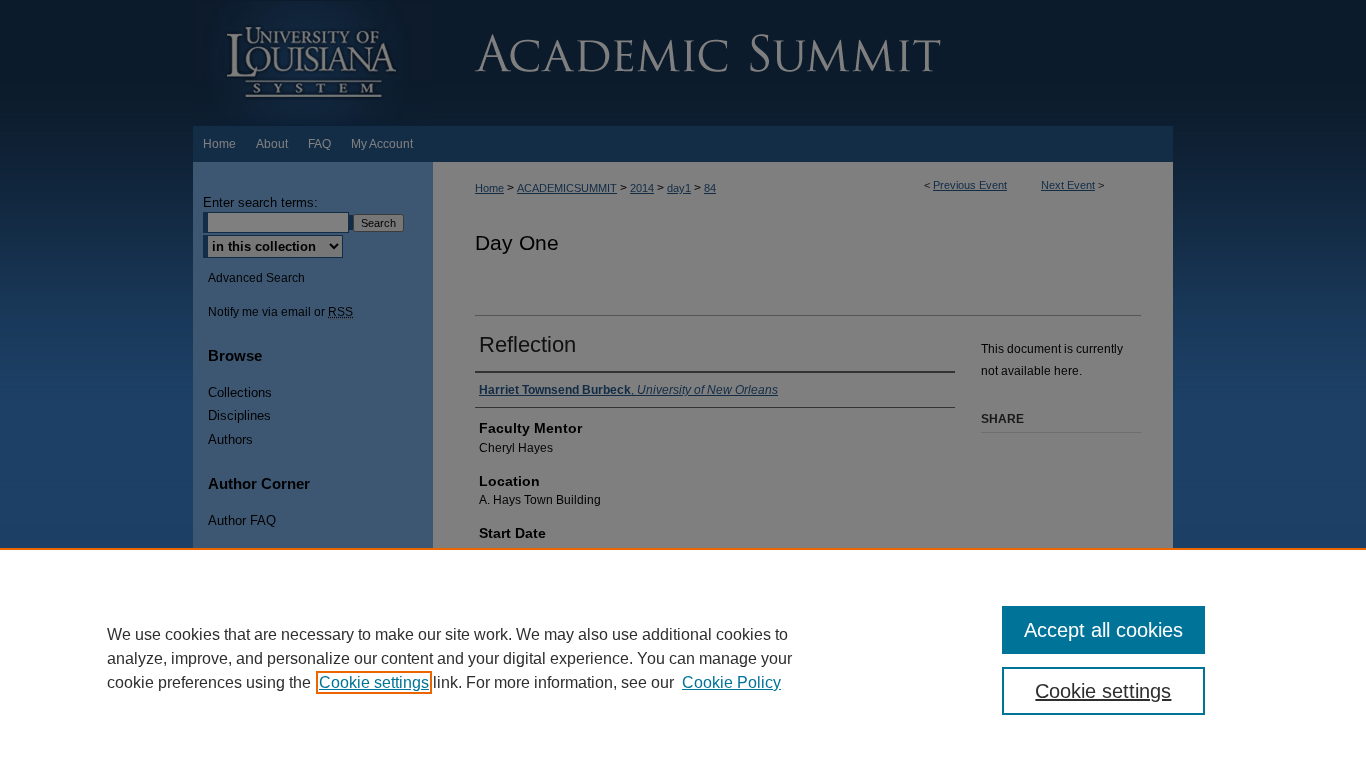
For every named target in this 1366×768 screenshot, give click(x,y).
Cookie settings (374, 682)
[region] (683, 658)
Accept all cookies (1103, 630)
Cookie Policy (731, 682)
